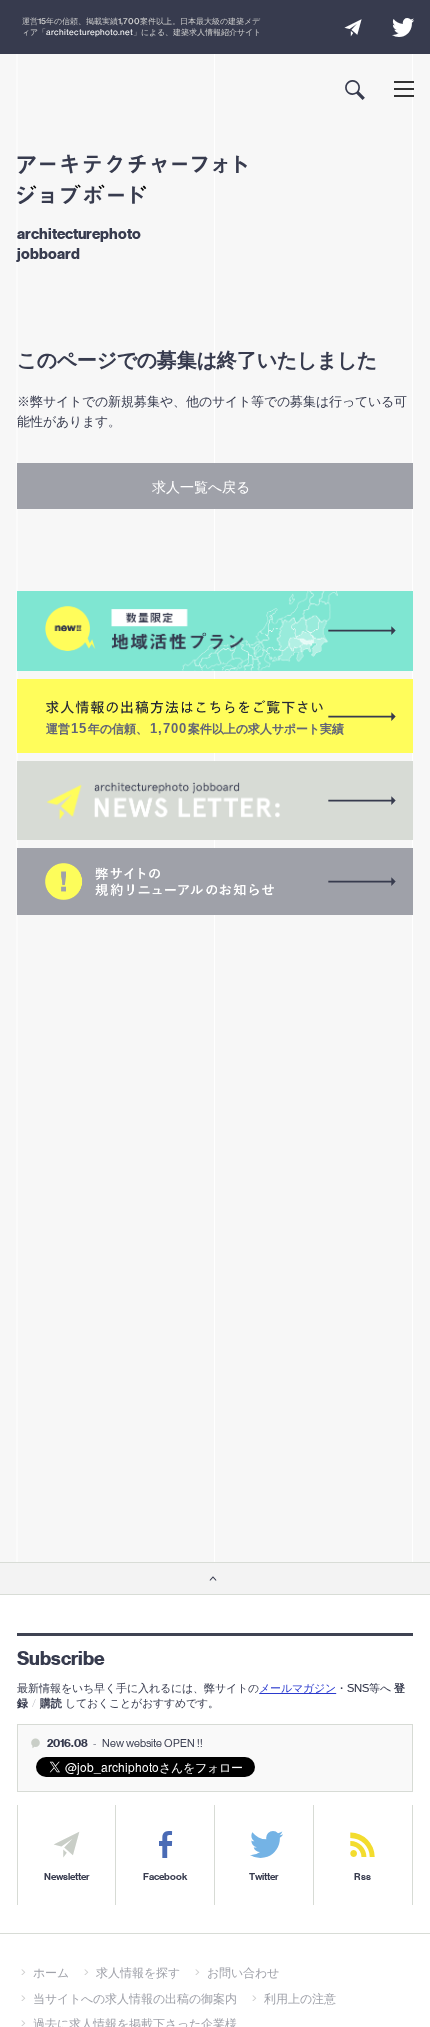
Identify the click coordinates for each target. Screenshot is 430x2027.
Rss (362, 1877)
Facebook (165, 1877)
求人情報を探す (138, 1972)
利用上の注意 (300, 1998)
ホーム (51, 1972)
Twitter (264, 1877)
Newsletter (67, 1877)
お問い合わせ (243, 1972)
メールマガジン (297, 1688)
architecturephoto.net (89, 32)
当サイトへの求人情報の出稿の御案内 (135, 1998)
